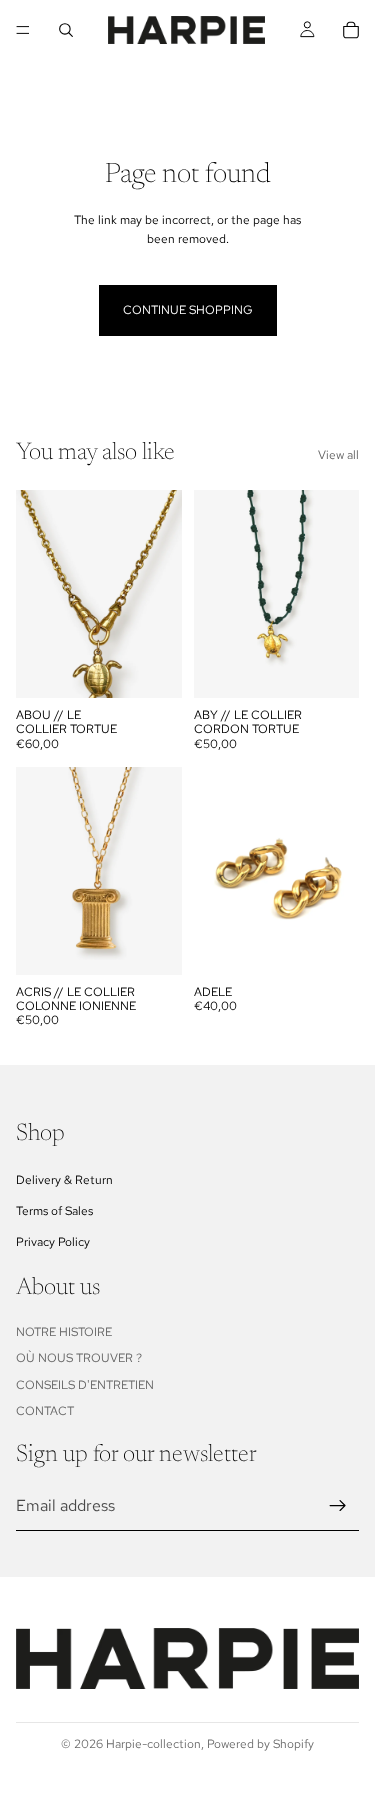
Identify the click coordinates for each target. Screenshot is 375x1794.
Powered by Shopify (260, 1744)
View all (338, 455)
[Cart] (351, 30)
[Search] (66, 30)
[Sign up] (338, 1506)
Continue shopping (188, 310)
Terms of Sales (54, 1211)
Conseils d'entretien (85, 1385)
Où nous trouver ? (79, 1359)
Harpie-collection (153, 1744)
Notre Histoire (64, 1332)
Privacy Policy (53, 1242)
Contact (45, 1411)
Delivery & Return (64, 1180)
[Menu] (23, 30)
